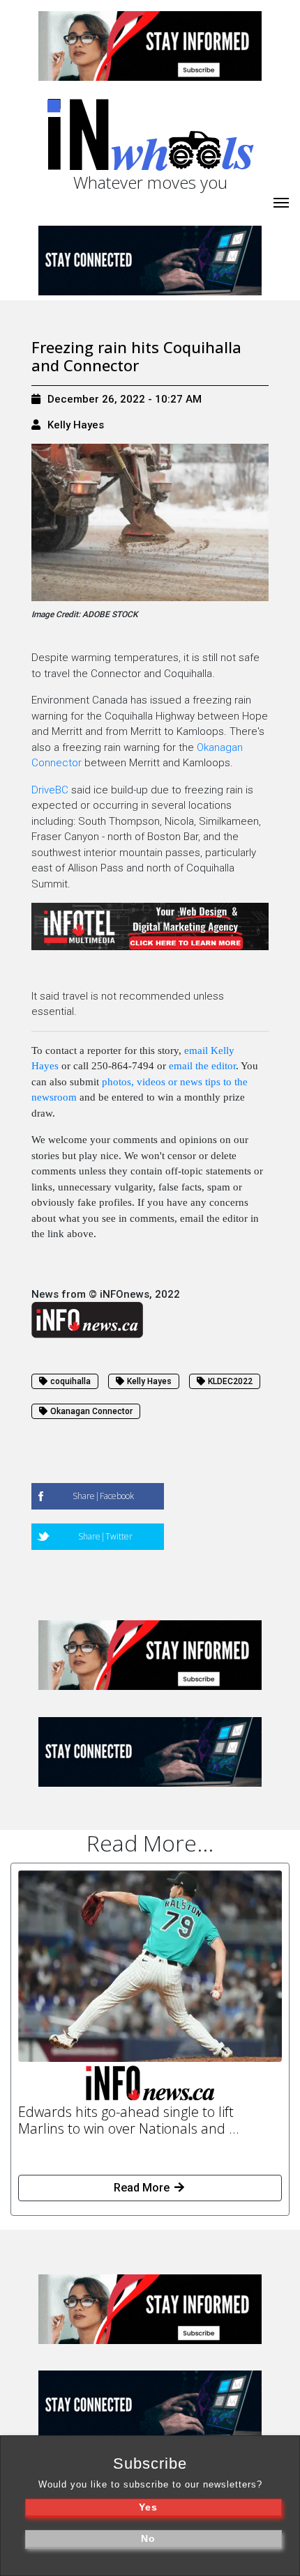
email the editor (202, 1066)
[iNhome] (281, 201)
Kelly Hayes (76, 425)
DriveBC (50, 790)
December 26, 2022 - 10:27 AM (125, 399)
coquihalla (70, 1381)
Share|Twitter (105, 1536)
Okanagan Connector (91, 1411)
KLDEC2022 (230, 1381)
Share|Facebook (103, 1496)
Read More (143, 2188)
